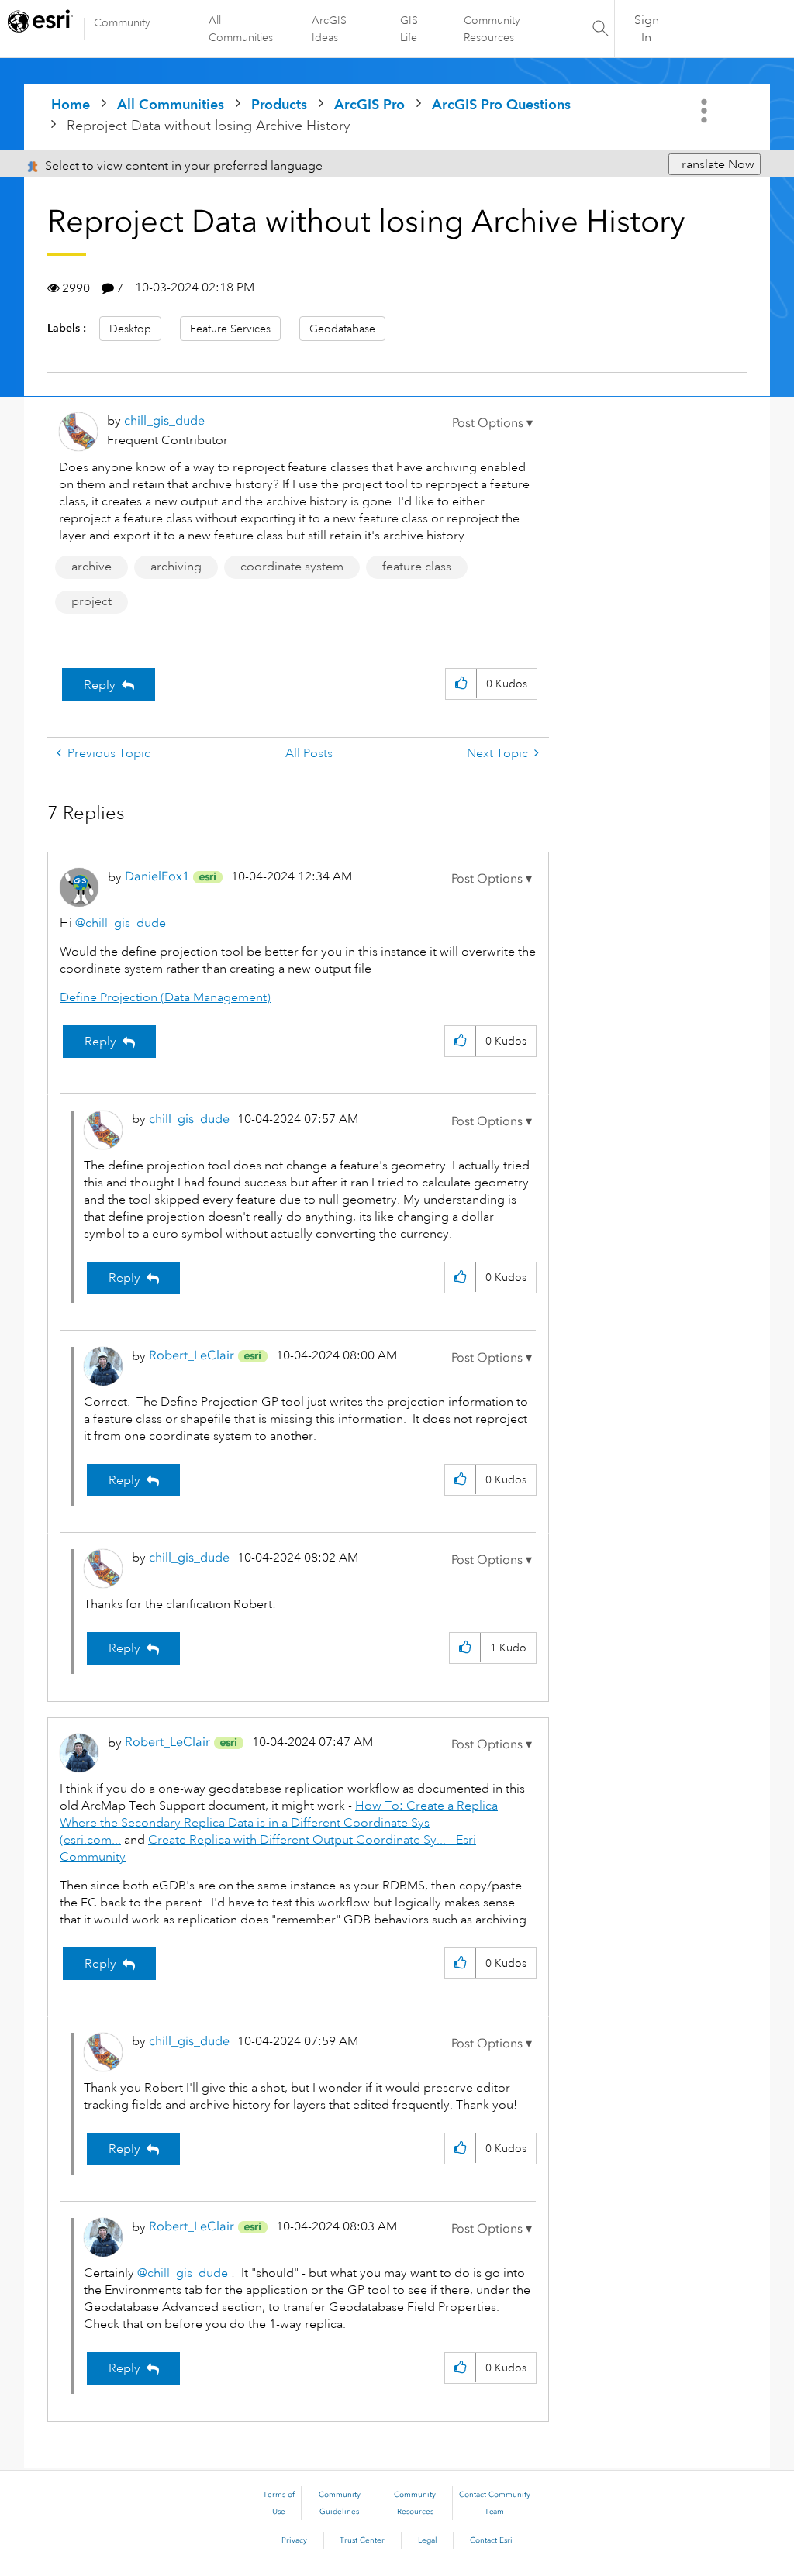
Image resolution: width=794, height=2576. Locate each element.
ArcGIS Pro (369, 104)
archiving (176, 567)
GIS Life (409, 29)
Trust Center (362, 2540)
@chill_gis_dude (121, 923)
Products (279, 104)
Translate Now (715, 164)
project (91, 601)
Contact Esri (491, 2540)
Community (122, 22)
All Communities (241, 29)
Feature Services (230, 329)
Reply (100, 685)
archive (91, 567)
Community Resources (492, 29)
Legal (428, 2540)
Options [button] (706, 111)
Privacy (294, 2540)
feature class (417, 567)
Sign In (647, 29)
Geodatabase (342, 329)
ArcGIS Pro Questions (501, 104)
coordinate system (292, 567)
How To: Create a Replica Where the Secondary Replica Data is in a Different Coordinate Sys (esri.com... (279, 1823)
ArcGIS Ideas (329, 29)
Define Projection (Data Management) (165, 997)
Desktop (130, 329)
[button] (492, 423)
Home (71, 104)
